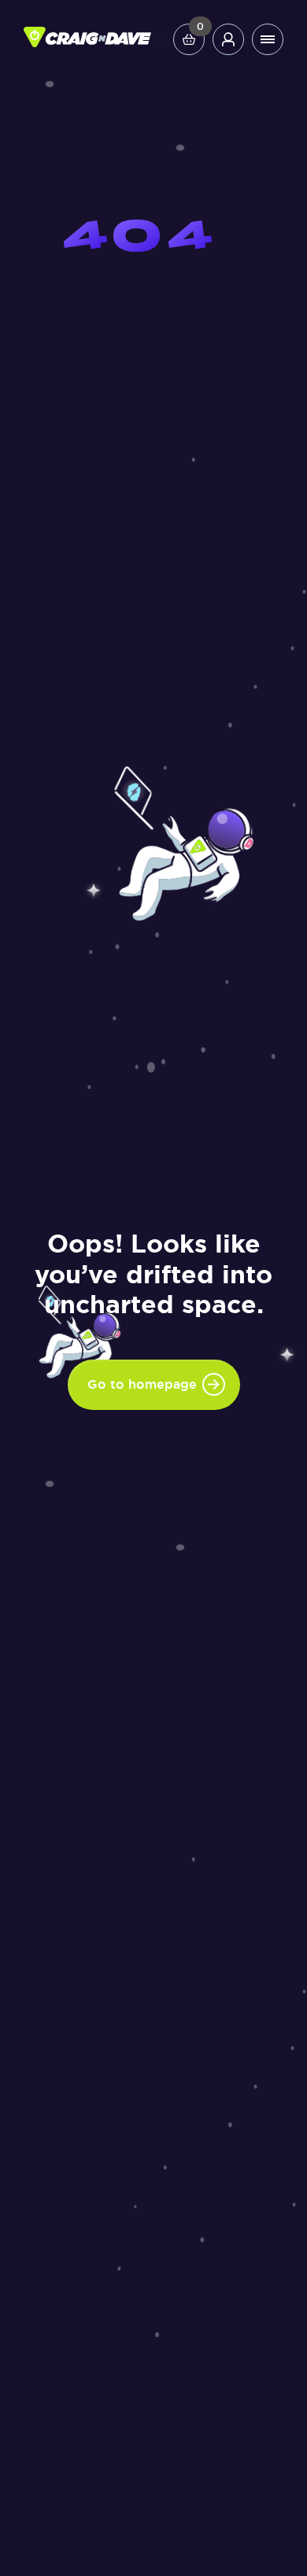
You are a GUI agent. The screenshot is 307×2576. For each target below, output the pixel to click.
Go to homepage (142, 1384)
